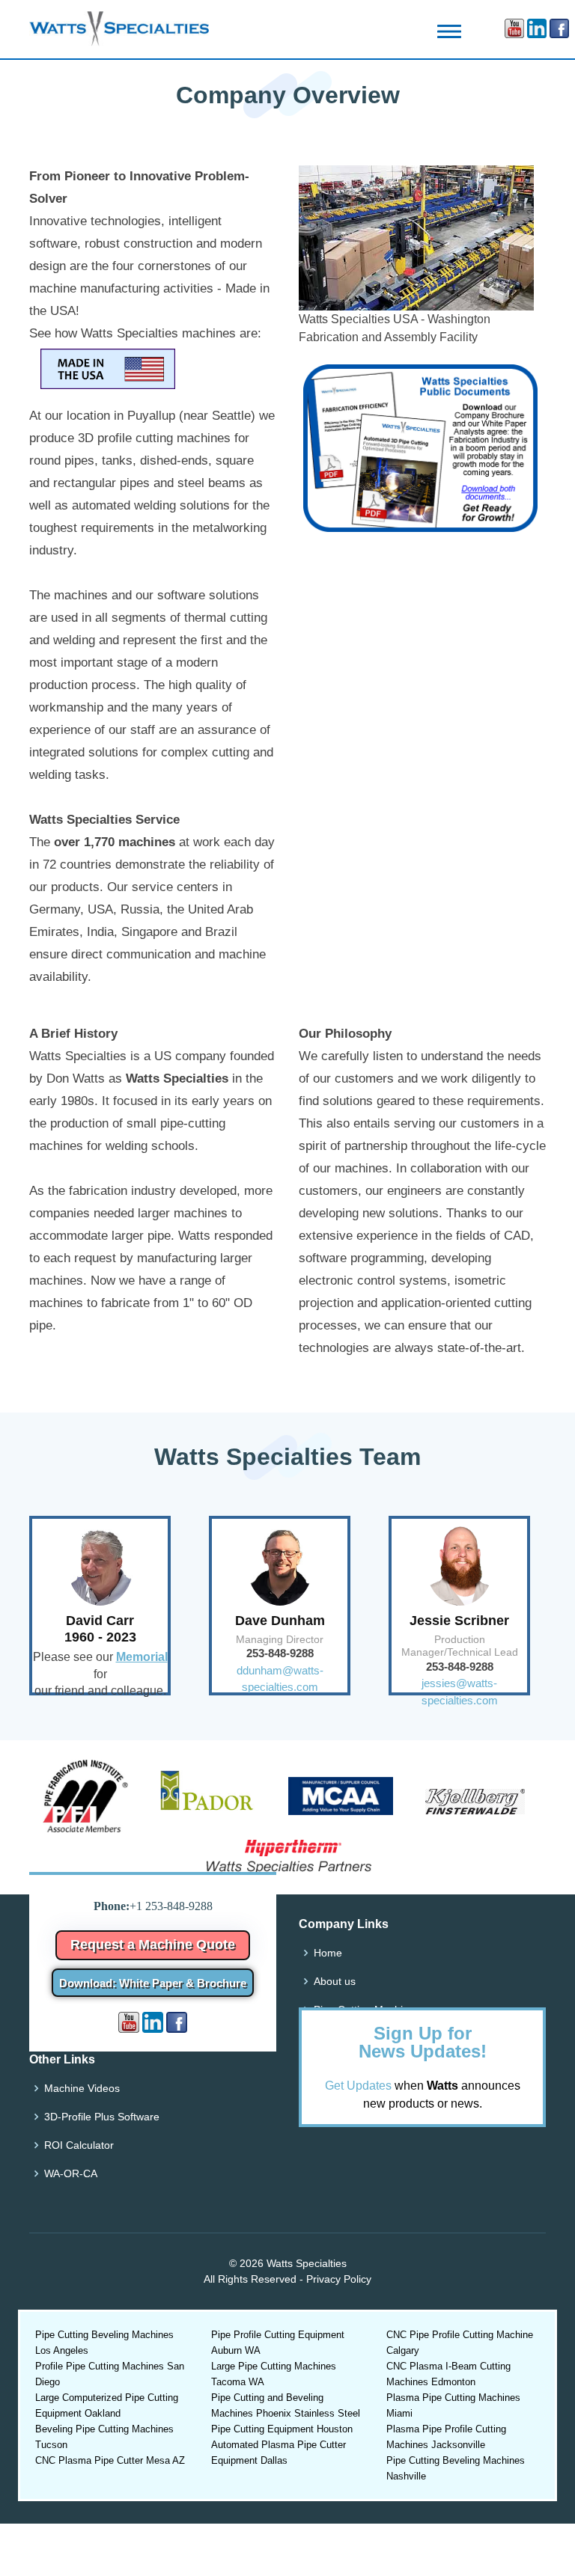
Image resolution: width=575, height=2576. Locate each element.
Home (328, 1953)
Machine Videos (82, 2088)
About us (335, 1981)
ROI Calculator (79, 2145)
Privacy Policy (339, 2279)
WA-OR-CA (71, 2173)
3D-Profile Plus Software (102, 2117)
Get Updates (358, 2086)
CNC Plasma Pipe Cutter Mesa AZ (110, 2460)
